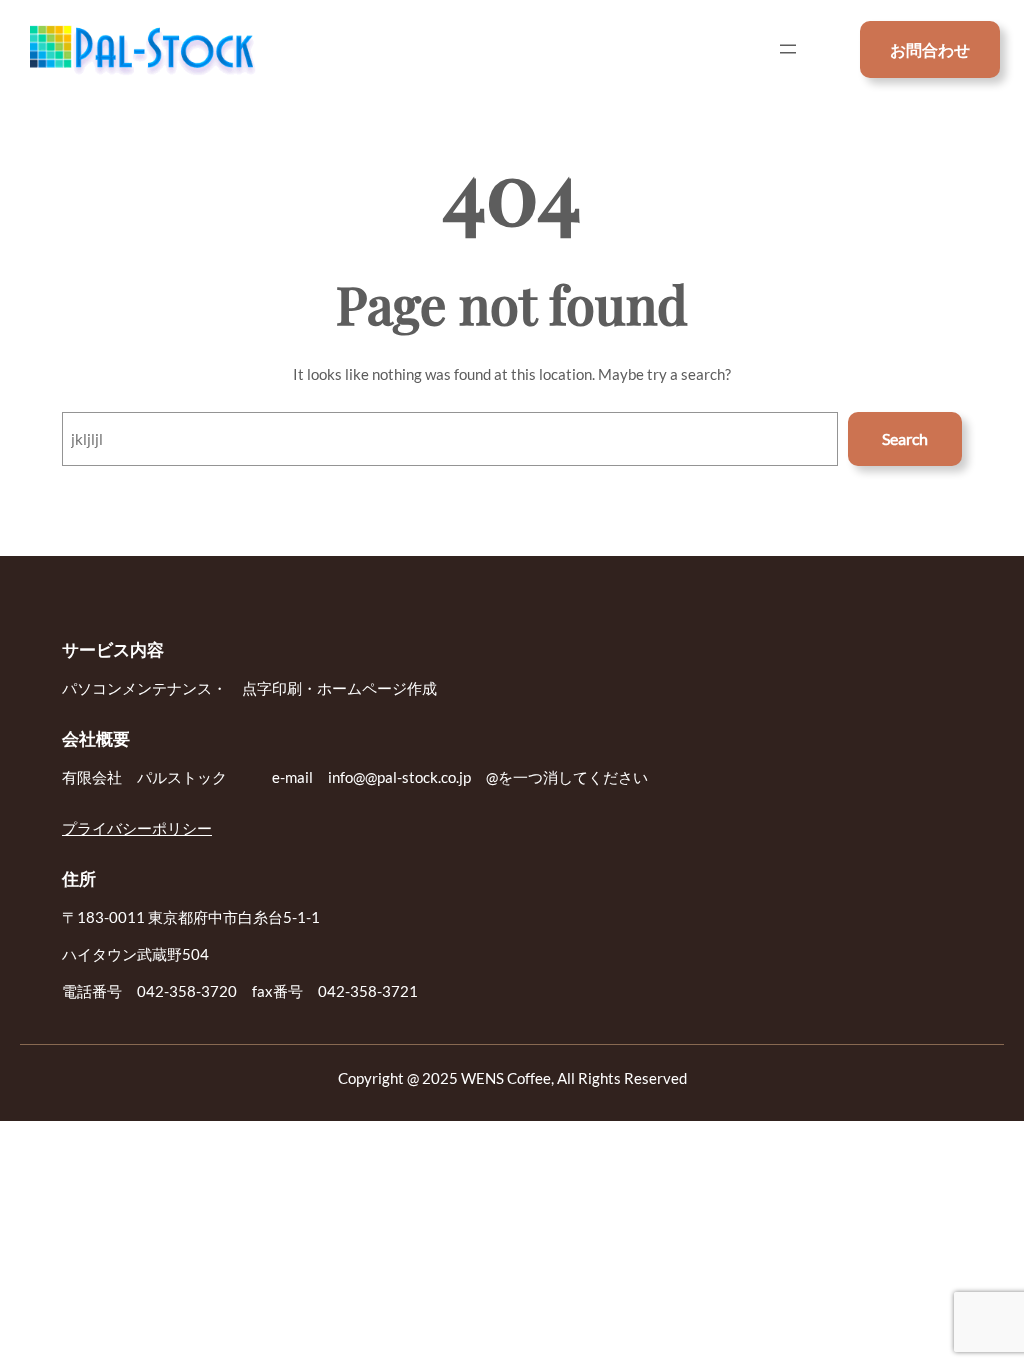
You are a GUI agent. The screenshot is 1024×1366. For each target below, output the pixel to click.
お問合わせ (930, 49)
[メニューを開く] (788, 49)
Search (905, 438)
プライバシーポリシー (137, 828)
